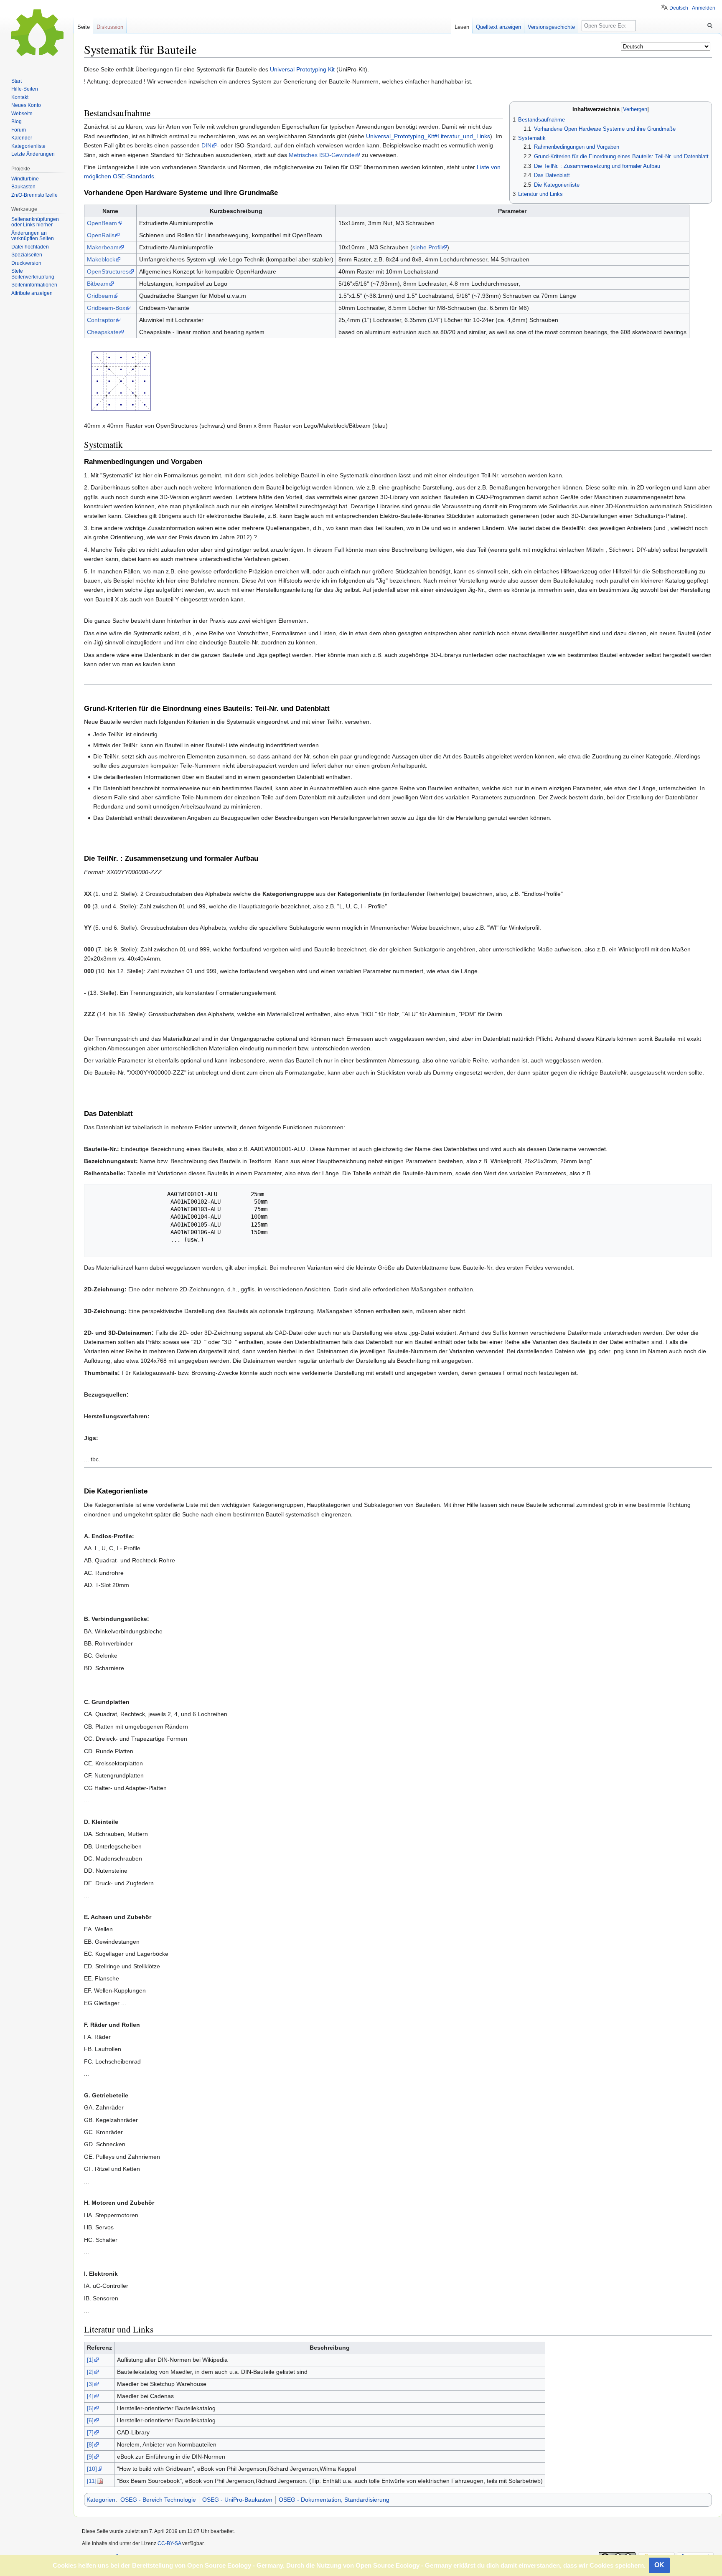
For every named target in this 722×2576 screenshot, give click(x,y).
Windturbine (25, 179)
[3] (90, 2384)
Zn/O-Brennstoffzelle (34, 195)
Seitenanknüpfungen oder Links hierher (35, 222)
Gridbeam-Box (106, 308)
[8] (90, 2444)
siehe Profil (427, 247)
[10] (92, 2469)
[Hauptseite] (37, 33)
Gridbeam (100, 296)
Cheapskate (103, 332)
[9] (90, 2457)
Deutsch (679, 8)
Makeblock (101, 259)
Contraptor (101, 320)
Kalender (22, 138)
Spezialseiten (27, 255)
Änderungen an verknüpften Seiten (33, 236)
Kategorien (101, 2500)
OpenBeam (102, 223)
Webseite (22, 114)
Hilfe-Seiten (25, 89)
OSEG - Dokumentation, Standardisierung (334, 2500)
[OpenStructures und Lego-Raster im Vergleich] (121, 380)
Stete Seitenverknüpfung (33, 274)
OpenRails (101, 235)
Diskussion (110, 27)
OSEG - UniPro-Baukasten (237, 2500)
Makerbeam (103, 247)
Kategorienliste (28, 146)
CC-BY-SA (169, 2543)
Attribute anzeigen (32, 293)
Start (17, 81)
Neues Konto (26, 105)
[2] (90, 2372)
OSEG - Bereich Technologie (158, 2500)
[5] (90, 2408)
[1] (90, 2360)
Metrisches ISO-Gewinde (322, 155)
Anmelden (704, 8)
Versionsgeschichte (551, 27)
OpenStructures (108, 271)
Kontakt (20, 97)
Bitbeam (98, 284)
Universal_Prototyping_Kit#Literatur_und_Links (428, 136)
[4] (90, 2396)
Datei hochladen (30, 247)
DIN (206, 145)
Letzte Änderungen (33, 154)
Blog (17, 122)
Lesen (462, 27)
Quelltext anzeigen (498, 27)
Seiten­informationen (34, 285)
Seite (84, 27)
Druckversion (26, 263)
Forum (19, 130)
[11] (92, 2481)
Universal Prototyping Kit (302, 69)
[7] (90, 2432)
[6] (90, 2420)
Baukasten (23, 187)
